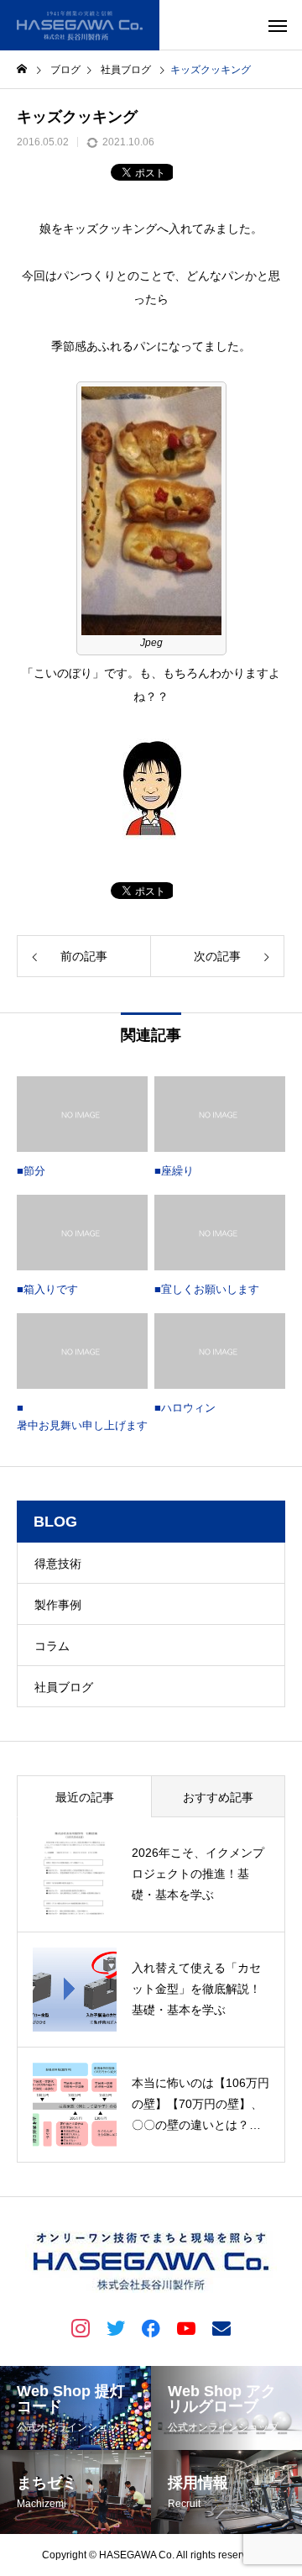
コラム (52, 1646)
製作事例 (58, 1605)
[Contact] (221, 2327)
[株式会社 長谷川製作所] (80, 25)
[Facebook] (151, 2327)
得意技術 (58, 1564)
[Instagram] (81, 2327)
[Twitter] (116, 2327)
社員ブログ (64, 1687)
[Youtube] (186, 2327)
